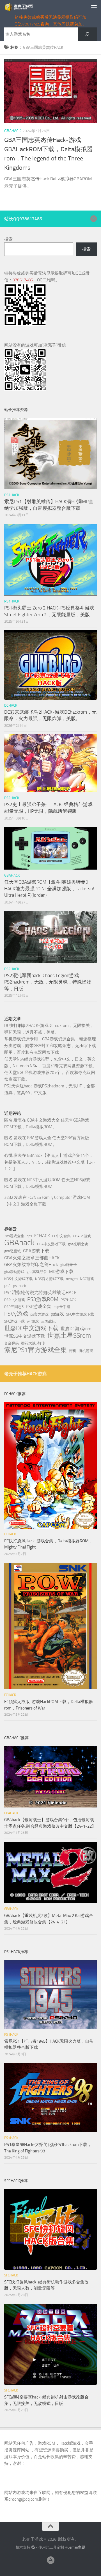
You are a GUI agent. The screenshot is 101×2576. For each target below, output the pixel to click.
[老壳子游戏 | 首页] (24, 7)
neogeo (72, 1279)
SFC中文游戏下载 (80, 1314)
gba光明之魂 (78, 1244)
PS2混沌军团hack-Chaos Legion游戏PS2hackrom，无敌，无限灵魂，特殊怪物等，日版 (48, 982)
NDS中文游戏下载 (19, 1279)
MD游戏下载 (61, 1271)
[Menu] (94, 7)
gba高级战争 (37, 1272)
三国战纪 (48, 1321)
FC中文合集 (61, 1236)
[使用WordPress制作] (33, 2547)
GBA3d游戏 (82, 1236)
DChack (11, 705)
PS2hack (12, 798)
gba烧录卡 (69, 1265)
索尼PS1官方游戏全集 (35, 1350)
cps (29, 1236)
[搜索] (87, 34)
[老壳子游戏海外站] (93, 219)
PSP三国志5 (14, 1307)
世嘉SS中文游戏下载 (25, 1336)
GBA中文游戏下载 (51, 1244)
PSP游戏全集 (39, 1306)
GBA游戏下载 (36, 1251)
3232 (9, 1197)
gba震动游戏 (14, 1272)
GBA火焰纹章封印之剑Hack (31, 1264)
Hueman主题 (75, 2547)
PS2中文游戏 (15, 1300)
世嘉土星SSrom (69, 1335)
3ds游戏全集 (14, 1236)
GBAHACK (12, 131)
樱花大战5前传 (33, 1343)
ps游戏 (57, 1314)
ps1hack (19, 1286)
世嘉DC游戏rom (76, 1329)
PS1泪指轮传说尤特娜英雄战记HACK (40, 1292)
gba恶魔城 (12, 1251)
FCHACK (42, 1236)
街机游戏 (86, 1351)
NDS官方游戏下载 (49, 1279)
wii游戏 (33, 1321)
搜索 (8, 239)
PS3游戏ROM (43, 1299)
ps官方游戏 (39, 1314)
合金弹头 (12, 1343)
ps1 (8, 1285)
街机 (73, 1351)
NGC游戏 (87, 1279)
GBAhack (19, 1243)
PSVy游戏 (16, 1314)
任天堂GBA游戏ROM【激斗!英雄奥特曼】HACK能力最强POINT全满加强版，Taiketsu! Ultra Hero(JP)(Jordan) (49, 888)
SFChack (11, 2275)
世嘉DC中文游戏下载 (31, 1328)
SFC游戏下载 (14, 1321)
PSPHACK (68, 1300)
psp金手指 (62, 1307)
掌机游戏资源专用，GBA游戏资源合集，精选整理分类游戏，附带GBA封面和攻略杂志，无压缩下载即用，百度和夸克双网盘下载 (50, 1046)
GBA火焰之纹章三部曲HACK (32, 1258)
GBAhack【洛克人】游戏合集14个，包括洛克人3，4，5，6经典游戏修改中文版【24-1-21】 (50, 1162)
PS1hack (12, 495)
